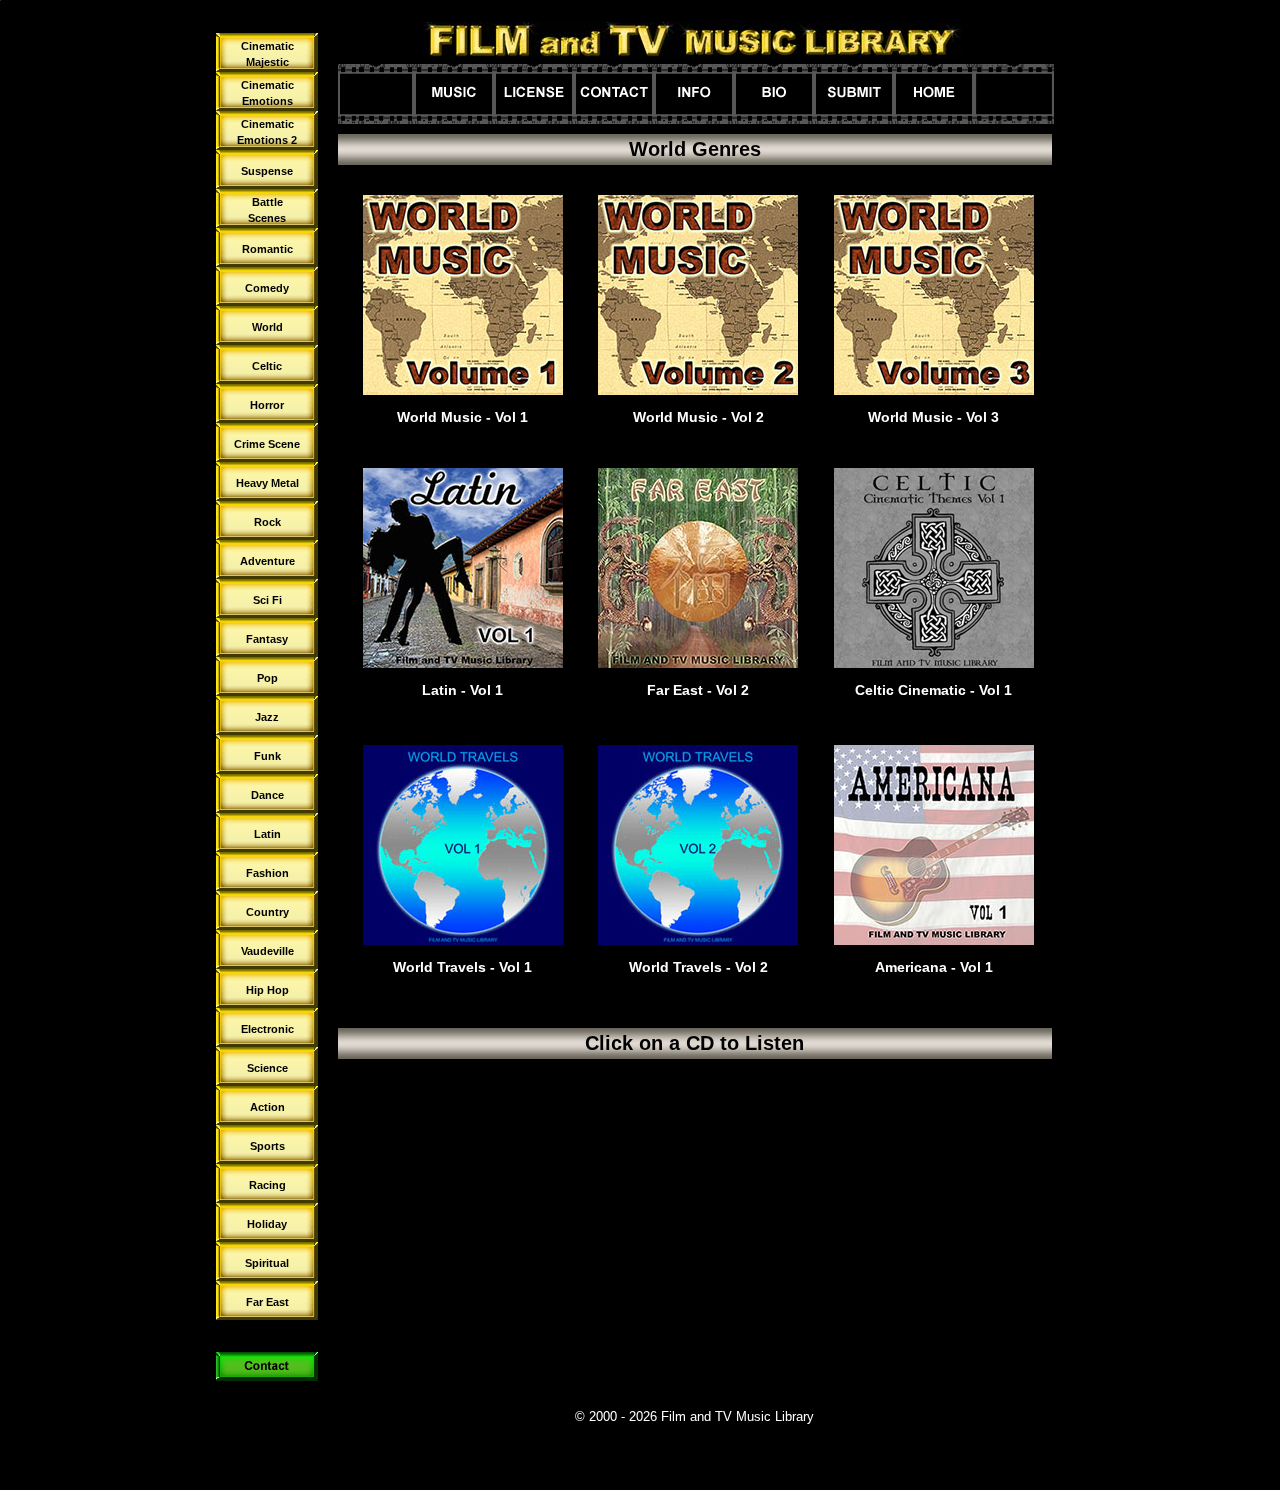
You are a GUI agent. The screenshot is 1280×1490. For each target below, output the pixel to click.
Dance (267, 795)
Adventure (267, 561)
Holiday (267, 1224)
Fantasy (267, 639)
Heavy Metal (267, 483)
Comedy (267, 288)
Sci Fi (267, 600)
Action (267, 1107)
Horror (267, 405)
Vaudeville (267, 951)
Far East (267, 1302)
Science (267, 1068)
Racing (267, 1185)
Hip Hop (267, 990)
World (267, 327)
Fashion (267, 873)
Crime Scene (267, 444)
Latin (267, 834)
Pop (267, 678)
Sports (267, 1146)
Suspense (267, 171)
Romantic (267, 249)
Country (267, 912)
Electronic (267, 1029)
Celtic (267, 366)
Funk (267, 756)
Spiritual (267, 1263)
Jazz (267, 717)
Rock (267, 522)
